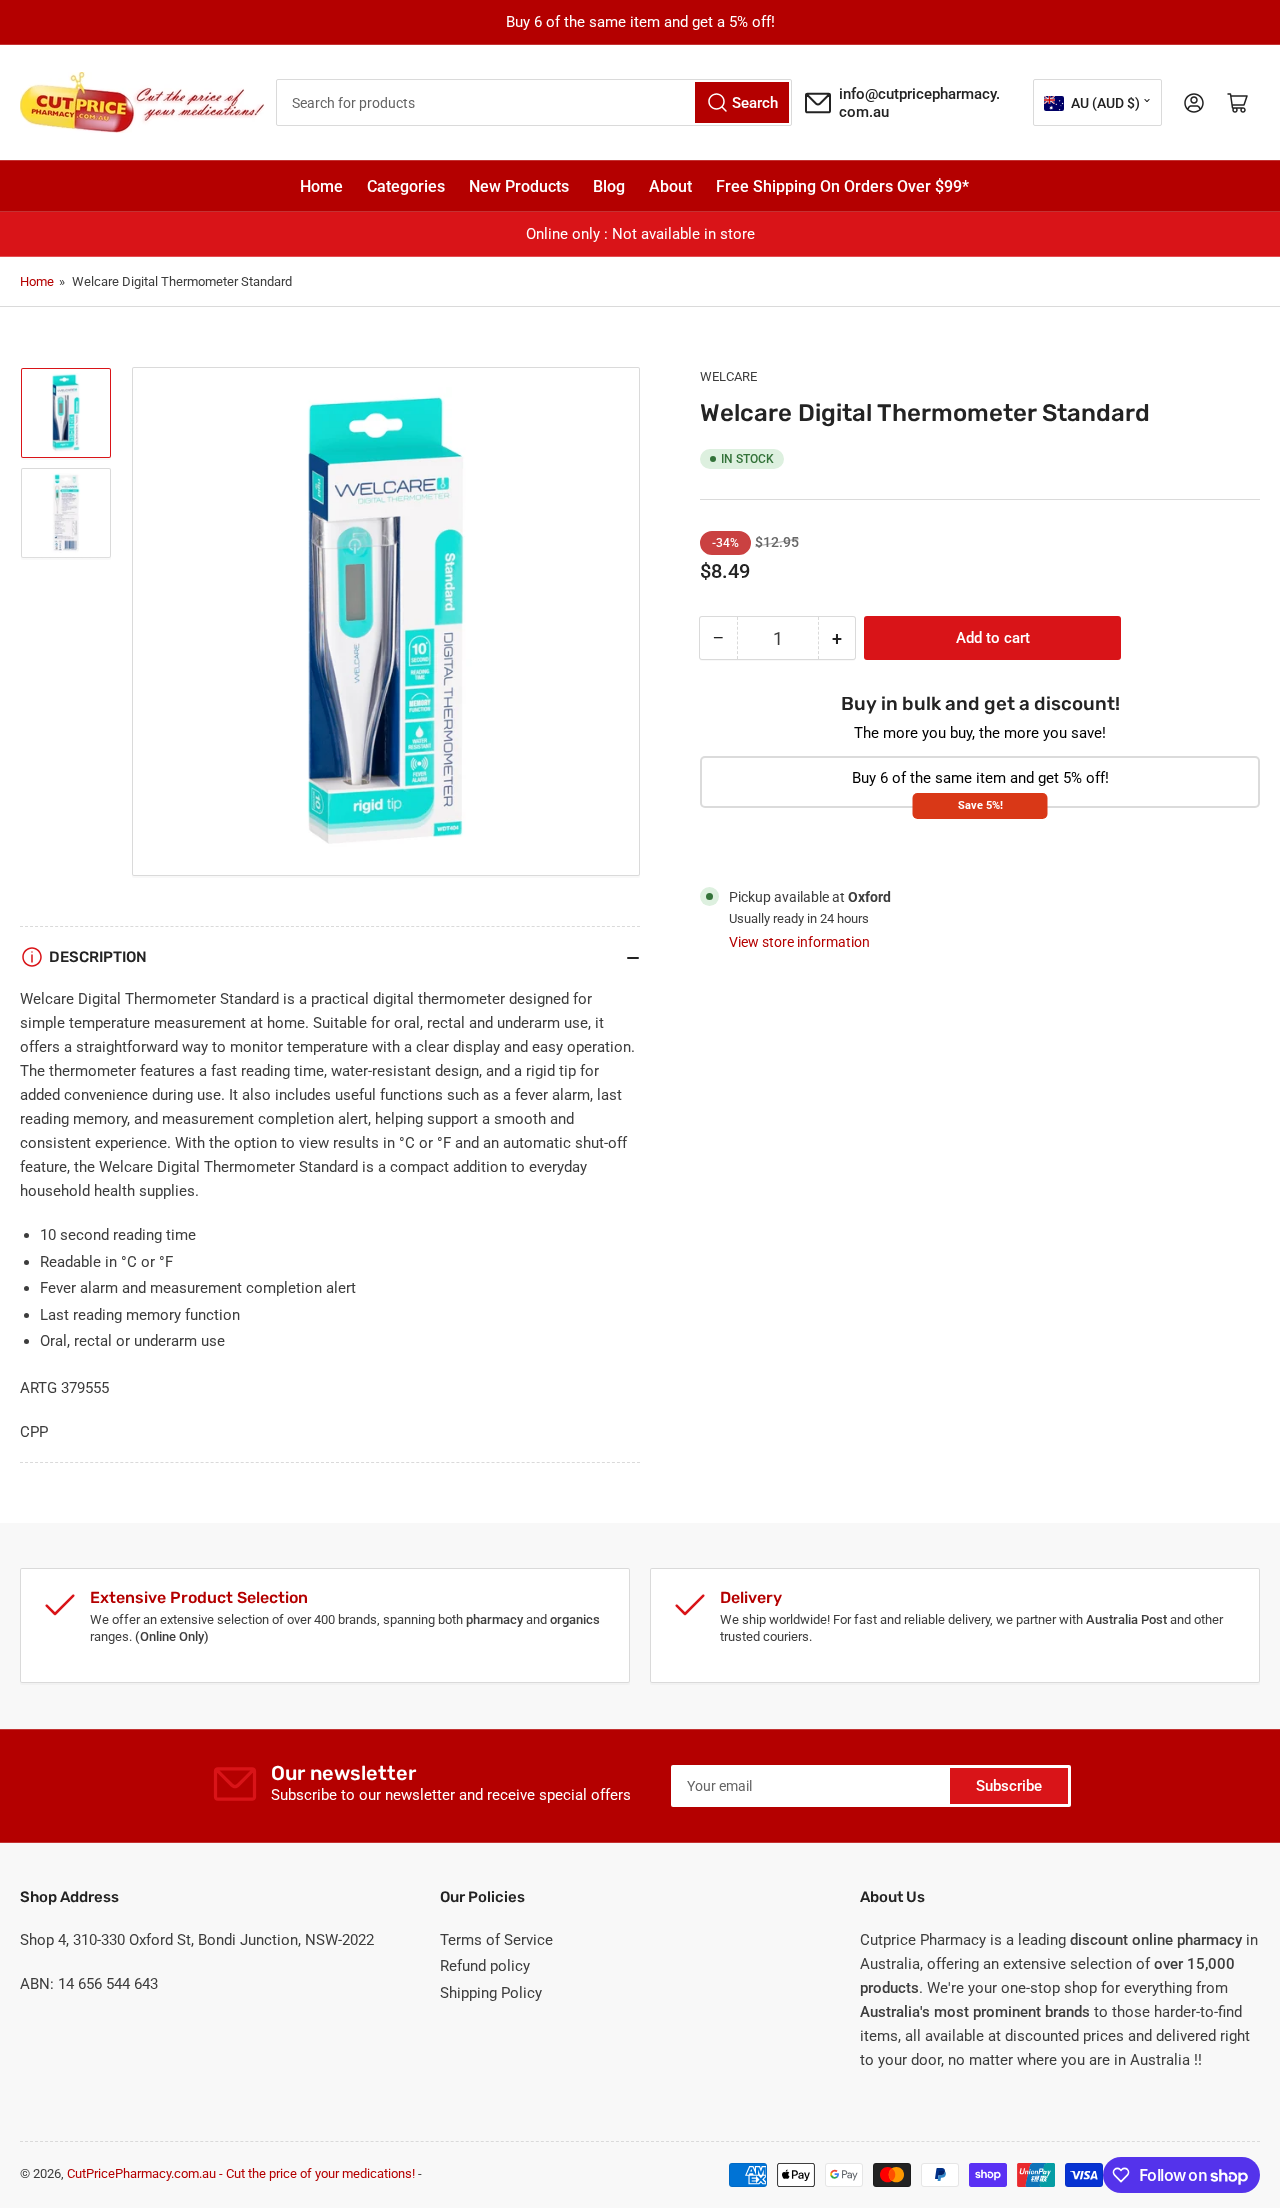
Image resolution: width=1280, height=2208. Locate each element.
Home (321, 186)
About (670, 186)
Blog (609, 186)
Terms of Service (496, 1940)
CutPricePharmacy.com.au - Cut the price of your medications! (241, 2173)
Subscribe (1009, 1786)
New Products (519, 186)
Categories (406, 186)
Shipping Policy (491, 1993)
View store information (799, 942)
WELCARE (728, 376)
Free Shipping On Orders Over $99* (842, 186)
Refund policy (485, 1966)
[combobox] (534, 102)
